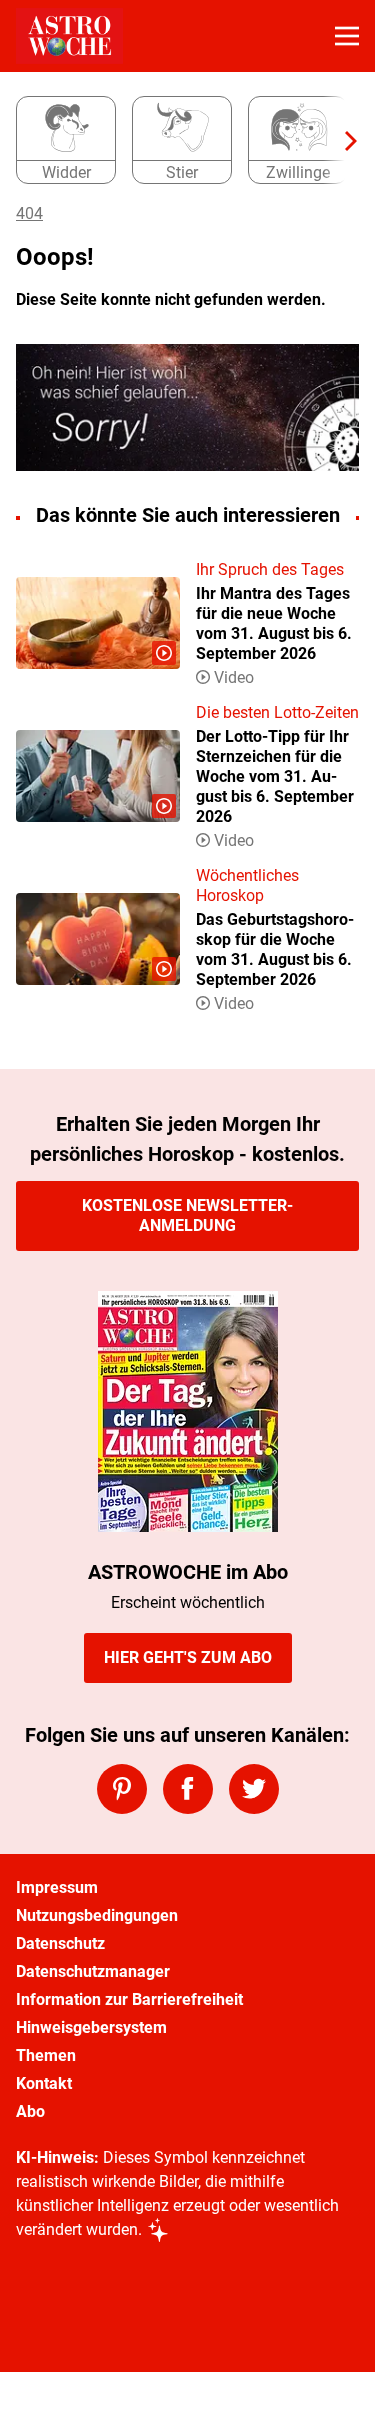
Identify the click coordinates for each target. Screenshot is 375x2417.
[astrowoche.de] (69, 36)
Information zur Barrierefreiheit (129, 1999)
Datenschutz (60, 1943)
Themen (46, 2055)
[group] (179, 141)
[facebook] (188, 1789)
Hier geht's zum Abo (188, 1657)
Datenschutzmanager (93, 1971)
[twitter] (254, 1789)
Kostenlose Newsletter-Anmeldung (187, 1215)
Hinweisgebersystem (91, 2027)
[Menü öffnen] (347, 36)
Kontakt (44, 2083)
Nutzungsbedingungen (97, 1915)
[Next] (341, 141)
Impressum (57, 1887)
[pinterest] (122, 1789)
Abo (30, 2111)
